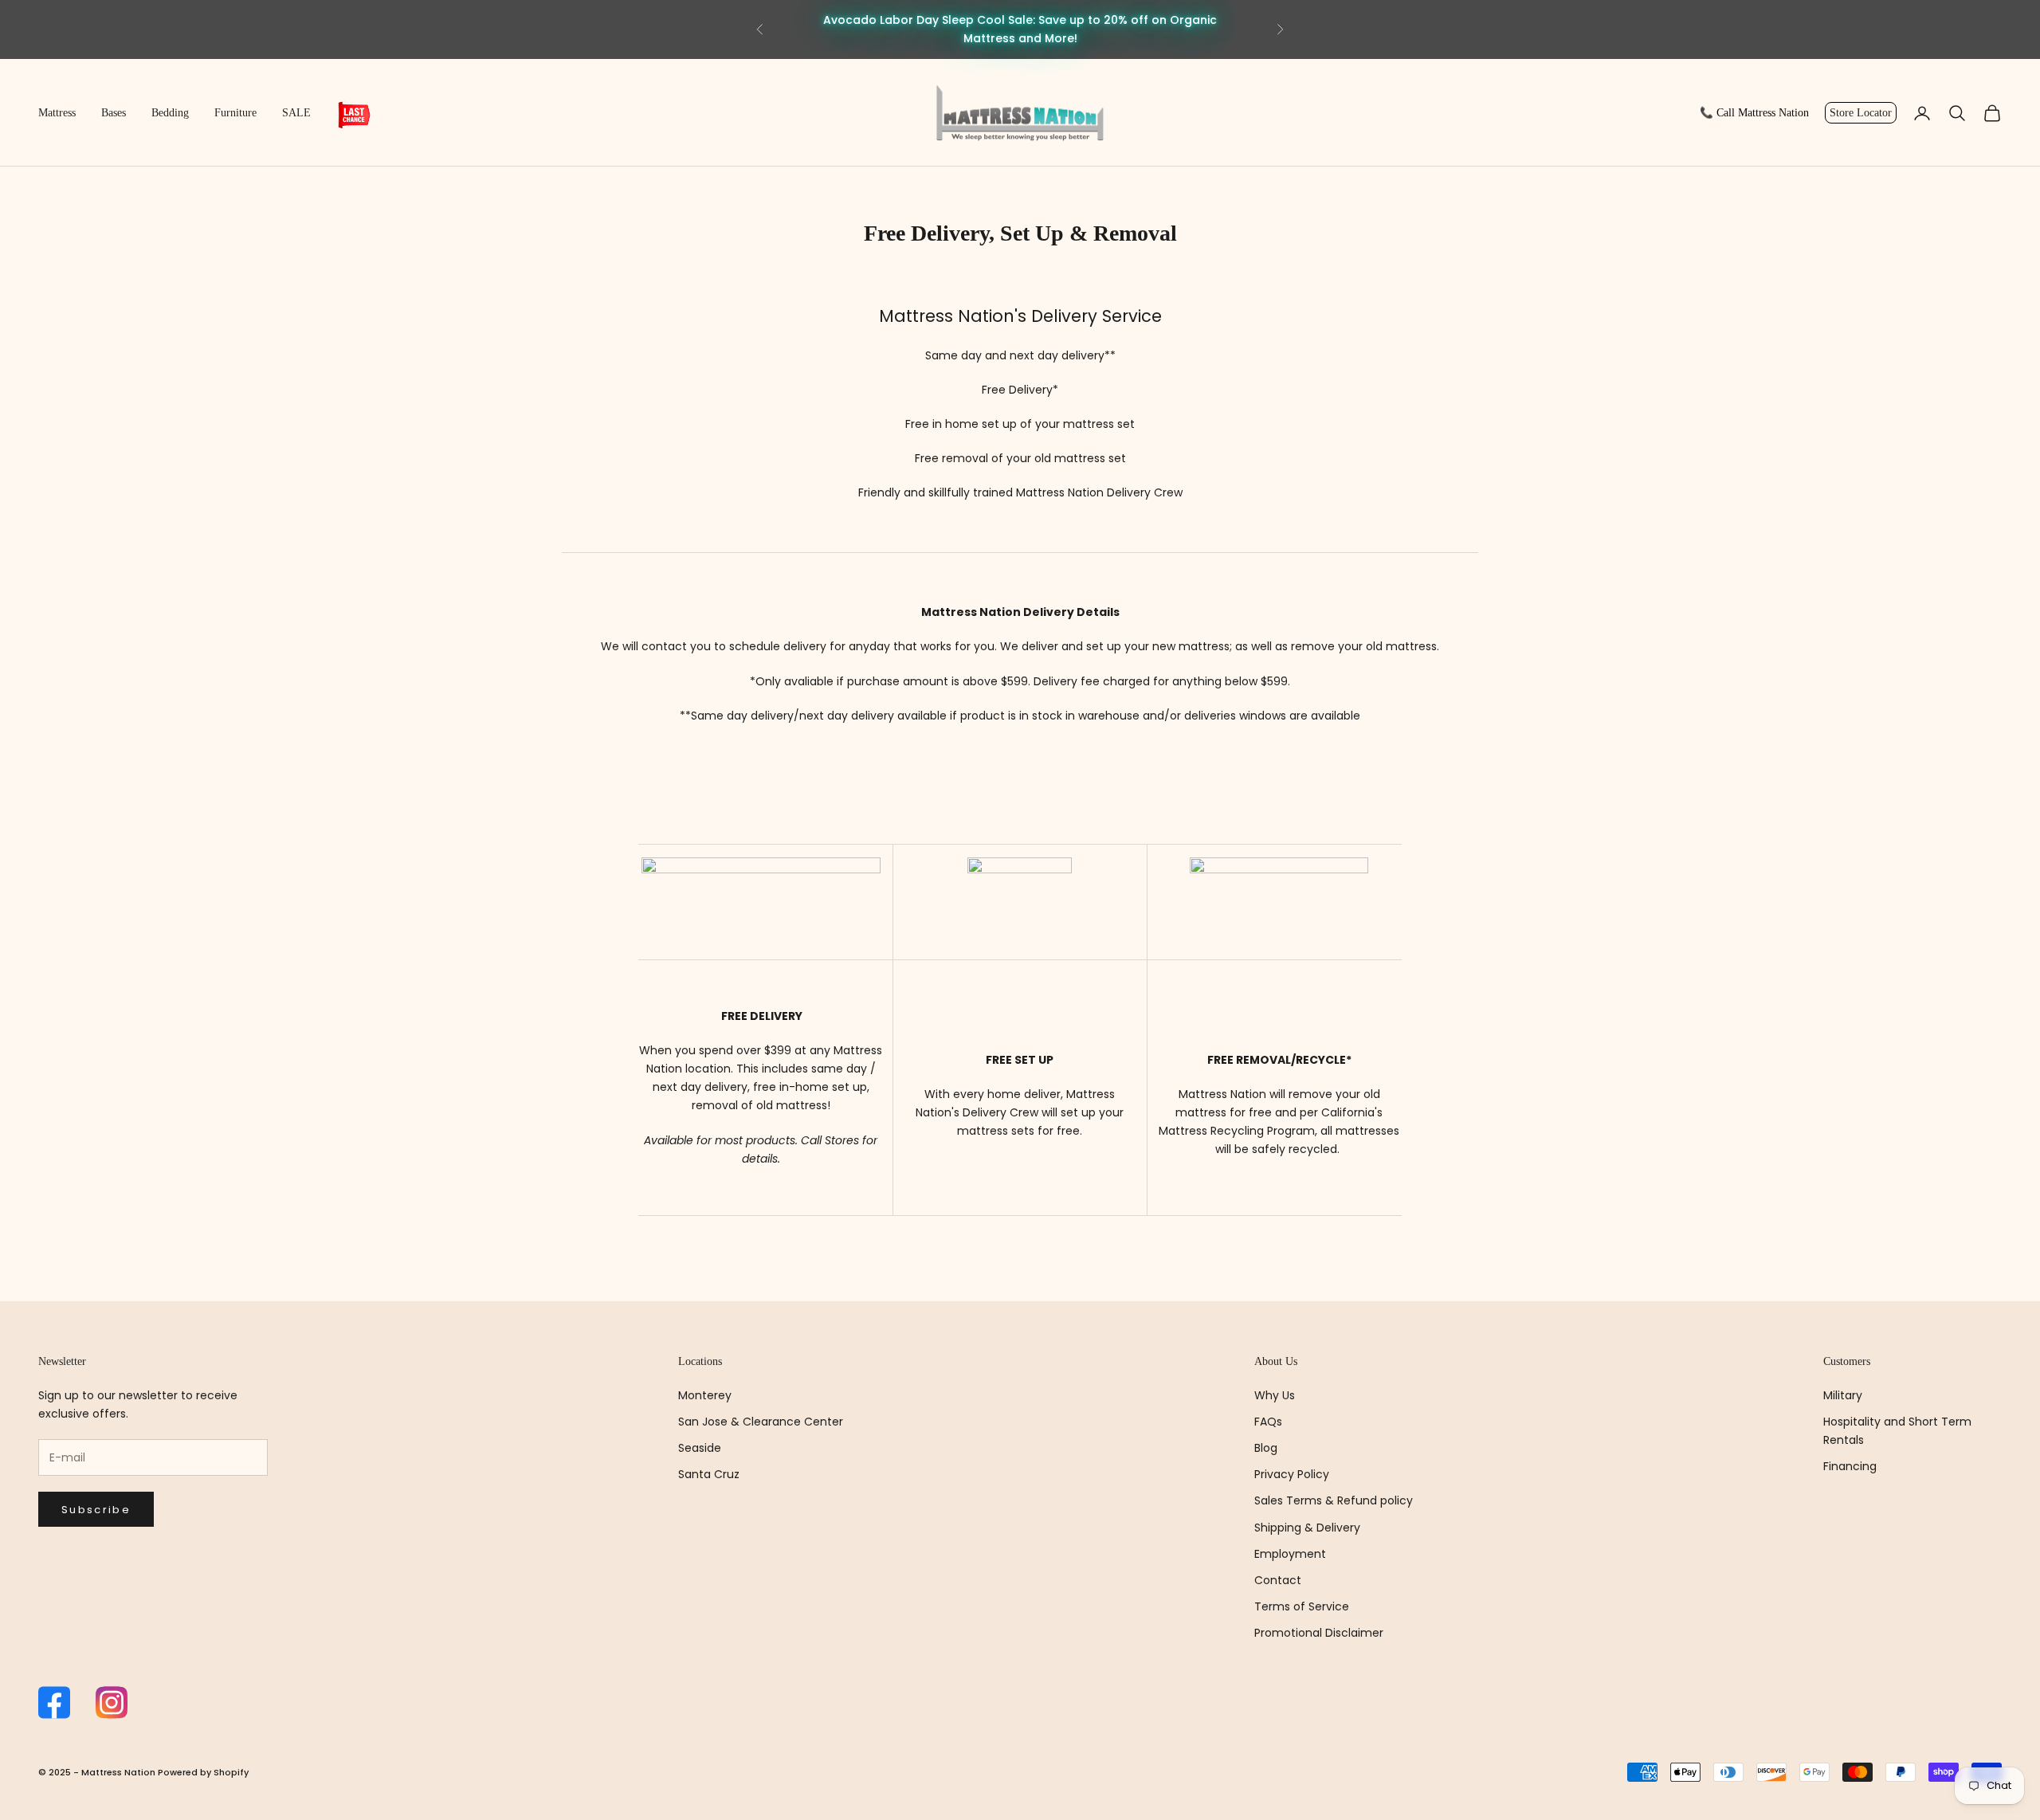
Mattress (57, 113)
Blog (1266, 1448)
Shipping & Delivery (1307, 1528)
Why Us (1275, 1395)
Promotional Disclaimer (1319, 1633)
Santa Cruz (709, 1474)
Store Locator (1861, 113)
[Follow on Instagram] (112, 1702)
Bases (114, 113)
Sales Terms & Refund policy (1334, 1500)
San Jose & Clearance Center (761, 1422)
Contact (1278, 1580)
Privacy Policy (1292, 1474)
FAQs (1268, 1422)
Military (1843, 1395)
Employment (1290, 1554)
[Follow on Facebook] (54, 1702)
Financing (1850, 1466)
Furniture (235, 113)
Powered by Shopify (203, 1772)
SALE (296, 113)
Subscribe (96, 1510)
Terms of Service (1302, 1606)
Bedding (170, 113)
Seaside (700, 1448)
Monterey (705, 1395)
